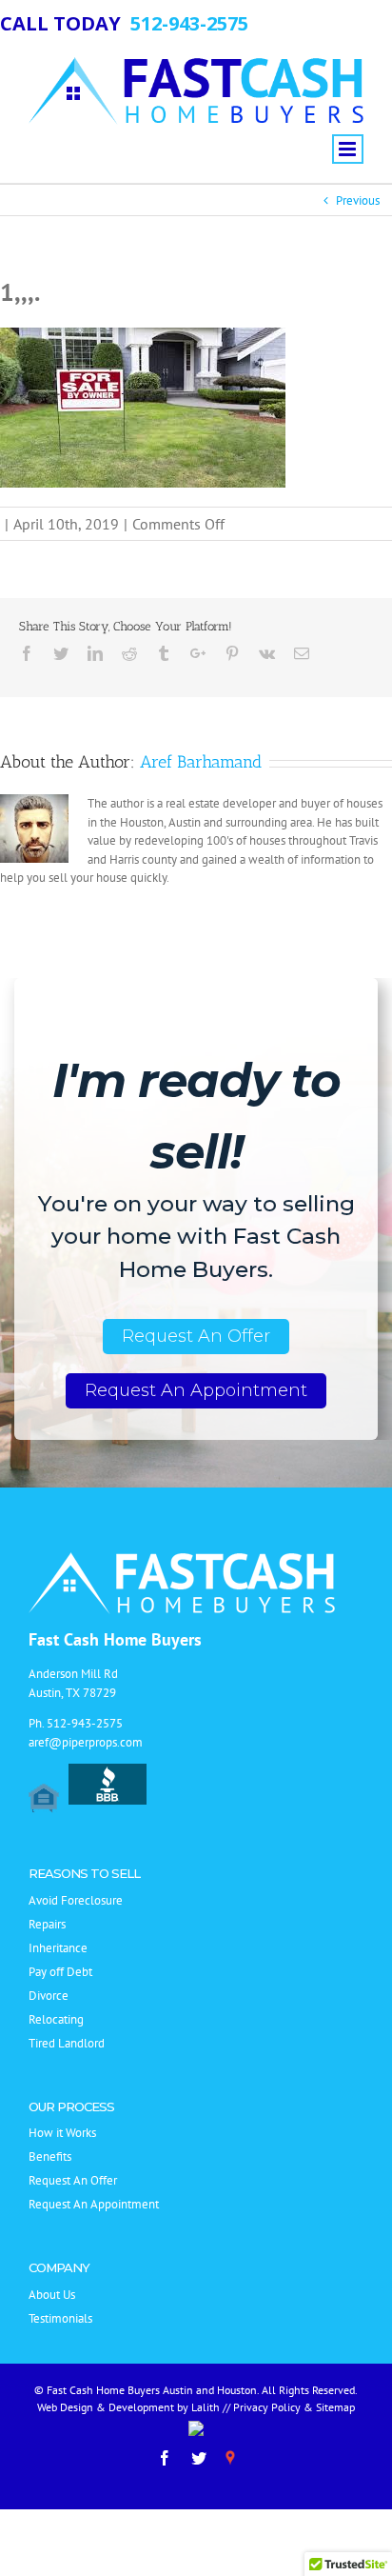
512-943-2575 (85, 1723)
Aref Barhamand (201, 762)
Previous (358, 200)
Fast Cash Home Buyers (115, 1639)
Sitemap (335, 2407)
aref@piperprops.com (86, 1742)
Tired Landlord (67, 2043)
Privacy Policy (267, 2407)
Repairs (47, 1924)
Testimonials (60, 2318)
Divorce (49, 1996)
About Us (52, 2295)
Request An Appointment (196, 1390)
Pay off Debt (60, 1972)
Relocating (56, 2019)
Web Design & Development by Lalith (128, 2407)
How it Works (62, 2133)
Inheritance (58, 1948)
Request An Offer (196, 1336)
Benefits (50, 2157)
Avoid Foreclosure (76, 1900)
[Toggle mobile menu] (348, 149)
